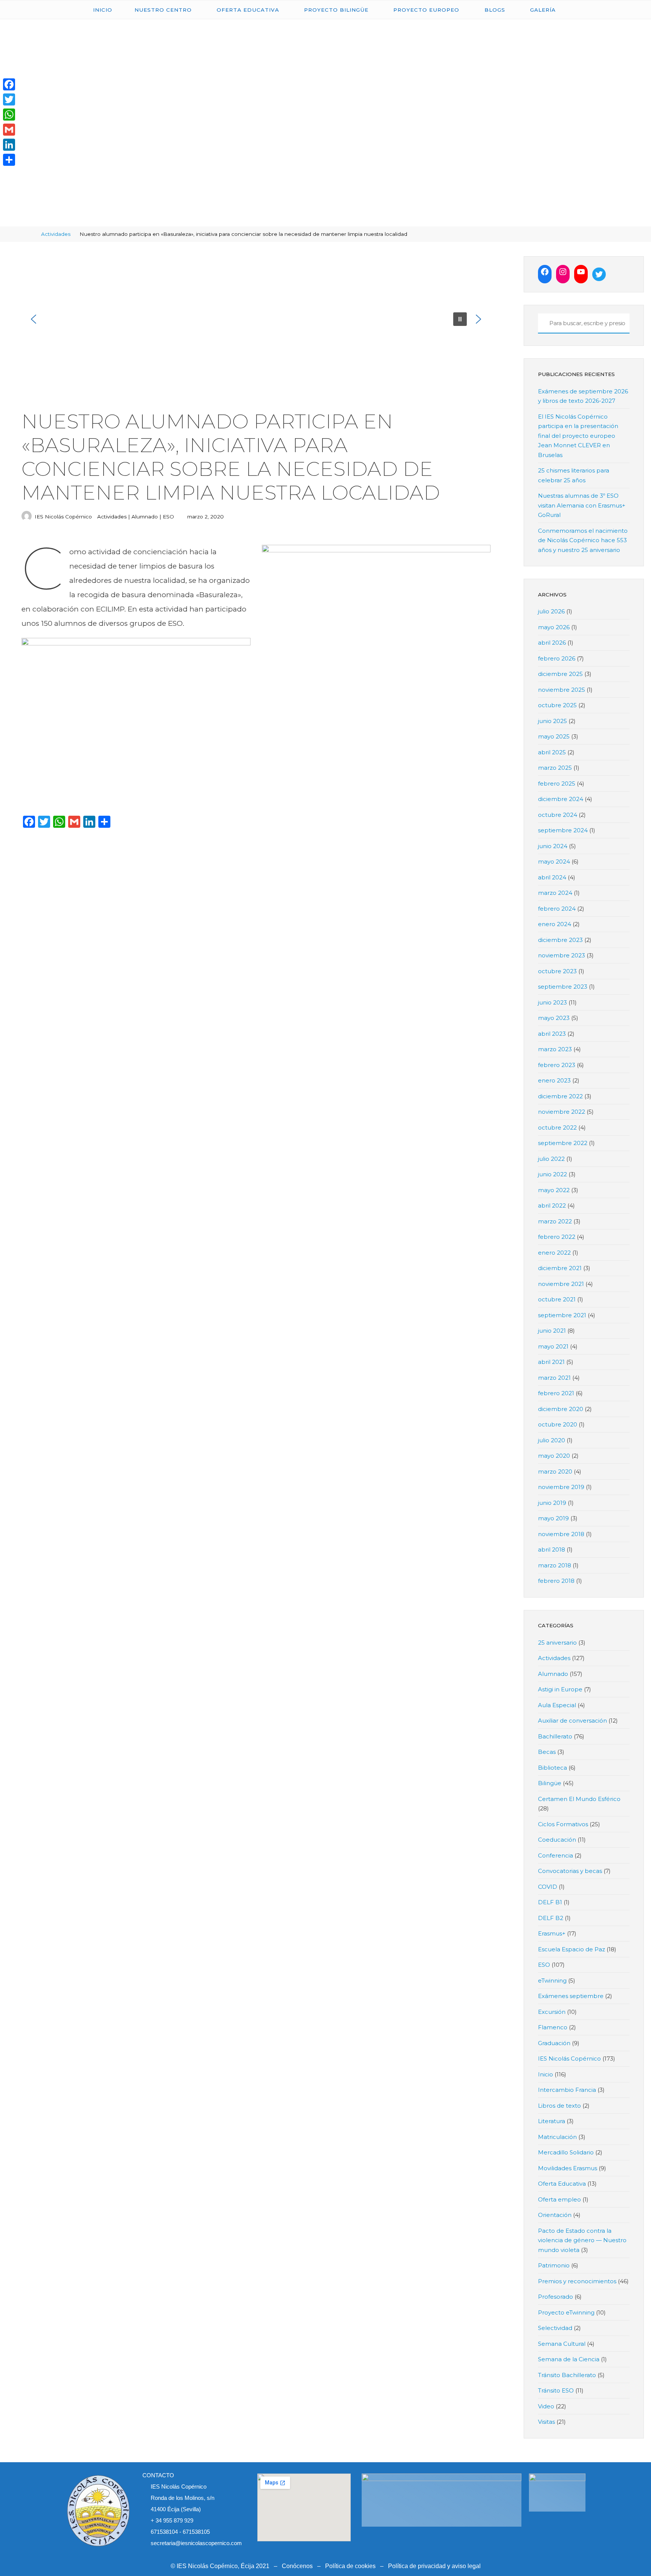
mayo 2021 (553, 1346)
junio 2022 (552, 1174)
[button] (34, 319)
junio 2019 (552, 1503)
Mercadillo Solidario (566, 2152)
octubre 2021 (557, 1299)
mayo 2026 (554, 627)
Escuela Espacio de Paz (572, 1949)
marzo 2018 (555, 1565)
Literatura (552, 2121)
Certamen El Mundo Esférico (579, 1799)
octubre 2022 (557, 1127)
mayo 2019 (553, 1518)
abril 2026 (552, 643)
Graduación (554, 2043)
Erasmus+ (552, 1933)
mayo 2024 (554, 861)
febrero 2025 (557, 784)
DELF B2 (551, 1918)
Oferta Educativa (562, 2184)
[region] (256, 319)
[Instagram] (563, 272)
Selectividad (555, 2328)
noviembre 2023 (562, 955)
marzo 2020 (555, 1471)
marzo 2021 (554, 1378)
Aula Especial (557, 1705)
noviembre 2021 (561, 1284)
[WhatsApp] (9, 115)
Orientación (555, 2215)
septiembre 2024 (563, 830)
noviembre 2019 (561, 1487)
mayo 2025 (554, 736)
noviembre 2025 (562, 690)
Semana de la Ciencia (569, 2359)
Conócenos (297, 2566)
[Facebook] (545, 272)
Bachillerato (555, 1736)
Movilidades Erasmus (568, 2168)
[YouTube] (581, 272)
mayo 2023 (554, 1018)
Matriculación (557, 2137)
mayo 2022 (554, 1190)
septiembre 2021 (562, 1315)
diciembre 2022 (560, 1096)
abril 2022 (552, 1205)
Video (546, 2406)
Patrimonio (554, 2265)
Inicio (546, 2074)
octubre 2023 (557, 971)
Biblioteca (552, 1768)
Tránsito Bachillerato (567, 2375)
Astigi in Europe (560, 1689)
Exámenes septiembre (571, 1996)
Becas (547, 1752)
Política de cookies (350, 2566)
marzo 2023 (555, 1049)
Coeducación (557, 1840)
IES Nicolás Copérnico (569, 2059)
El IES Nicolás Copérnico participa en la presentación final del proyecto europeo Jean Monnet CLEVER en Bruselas (578, 436)
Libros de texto (559, 2106)
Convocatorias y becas (570, 1871)
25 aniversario (557, 1643)
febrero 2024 (557, 909)
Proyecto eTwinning (566, 2312)
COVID (548, 1887)
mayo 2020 (554, 1456)
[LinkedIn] (9, 145)
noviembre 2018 (561, 1534)
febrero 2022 (557, 1237)
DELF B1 (550, 1902)
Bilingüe (550, 1783)
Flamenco (553, 2027)
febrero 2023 (557, 1065)
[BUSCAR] (542, 323)
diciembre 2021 (560, 1268)
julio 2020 (552, 1440)
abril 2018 (552, 1549)
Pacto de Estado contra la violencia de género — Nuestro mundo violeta (582, 2240)
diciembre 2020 (561, 1409)
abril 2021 (551, 1362)
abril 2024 (552, 877)
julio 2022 (551, 1159)
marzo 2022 (555, 1221)
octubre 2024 (558, 815)
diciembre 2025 (560, 674)
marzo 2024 (555, 893)
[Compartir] (9, 160)
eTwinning (552, 1981)
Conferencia (555, 1855)
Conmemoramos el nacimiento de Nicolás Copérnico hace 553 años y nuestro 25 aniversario (583, 540)
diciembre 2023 (560, 940)
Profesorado (555, 2297)
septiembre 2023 (563, 987)
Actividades (56, 234)
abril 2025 (552, 752)
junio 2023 (552, 1002)
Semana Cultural (562, 2344)
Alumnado (144, 517)
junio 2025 (552, 721)
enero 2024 (555, 924)
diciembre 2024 (561, 799)
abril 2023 (552, 1034)
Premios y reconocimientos (577, 2281)
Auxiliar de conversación (572, 1721)
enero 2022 (554, 1253)
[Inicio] (30, 234)
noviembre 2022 (562, 1112)
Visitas (546, 2422)
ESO (168, 517)
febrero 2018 (556, 1581)
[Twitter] (599, 274)
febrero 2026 (557, 658)
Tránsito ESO (556, 2390)
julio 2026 (551, 611)
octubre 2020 (558, 1424)
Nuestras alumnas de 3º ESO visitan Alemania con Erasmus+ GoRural (582, 505)
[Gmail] (9, 130)
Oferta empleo (559, 2199)
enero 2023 (554, 1080)
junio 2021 (552, 1331)
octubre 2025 (557, 705)
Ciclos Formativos (563, 1824)
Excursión (552, 2012)
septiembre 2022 (563, 1143)
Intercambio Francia (567, 2090)
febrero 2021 (556, 1393)
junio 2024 (553, 846)
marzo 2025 (555, 768)
